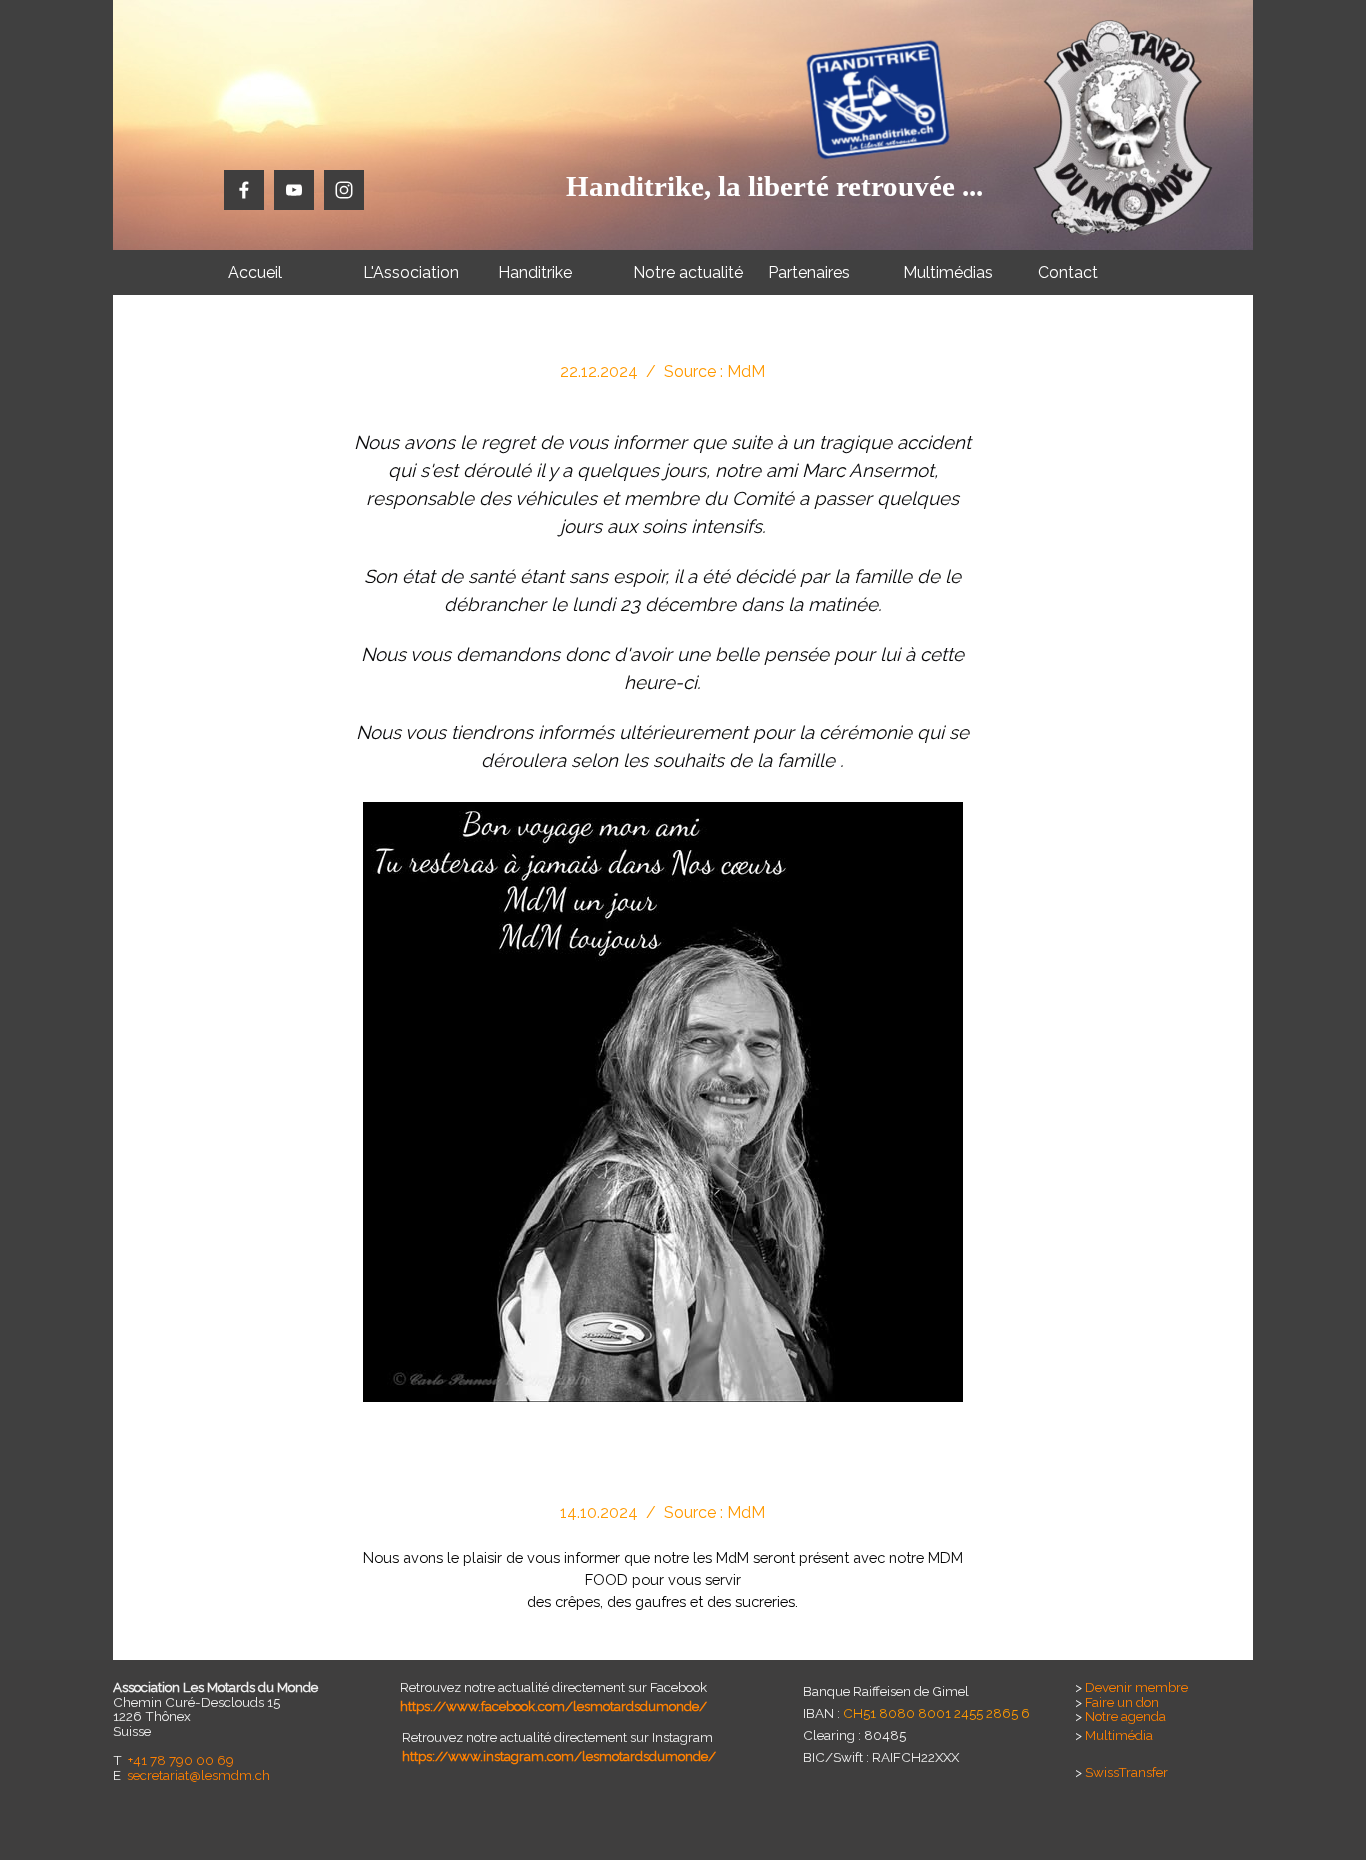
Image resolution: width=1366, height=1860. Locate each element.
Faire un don (1122, 1702)
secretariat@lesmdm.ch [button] (198, 1775)
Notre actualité (688, 272)
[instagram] (344, 190)
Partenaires (809, 272)
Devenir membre (1136, 1687)
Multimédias (948, 272)
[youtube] (294, 190)
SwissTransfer (1126, 1772)
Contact (1068, 272)
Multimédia (1119, 1735)
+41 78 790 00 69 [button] (181, 1760)
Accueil (255, 272)
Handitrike (535, 272)
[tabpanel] (663, 910)
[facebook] (244, 190)
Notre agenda (1125, 1716)
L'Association (411, 272)
